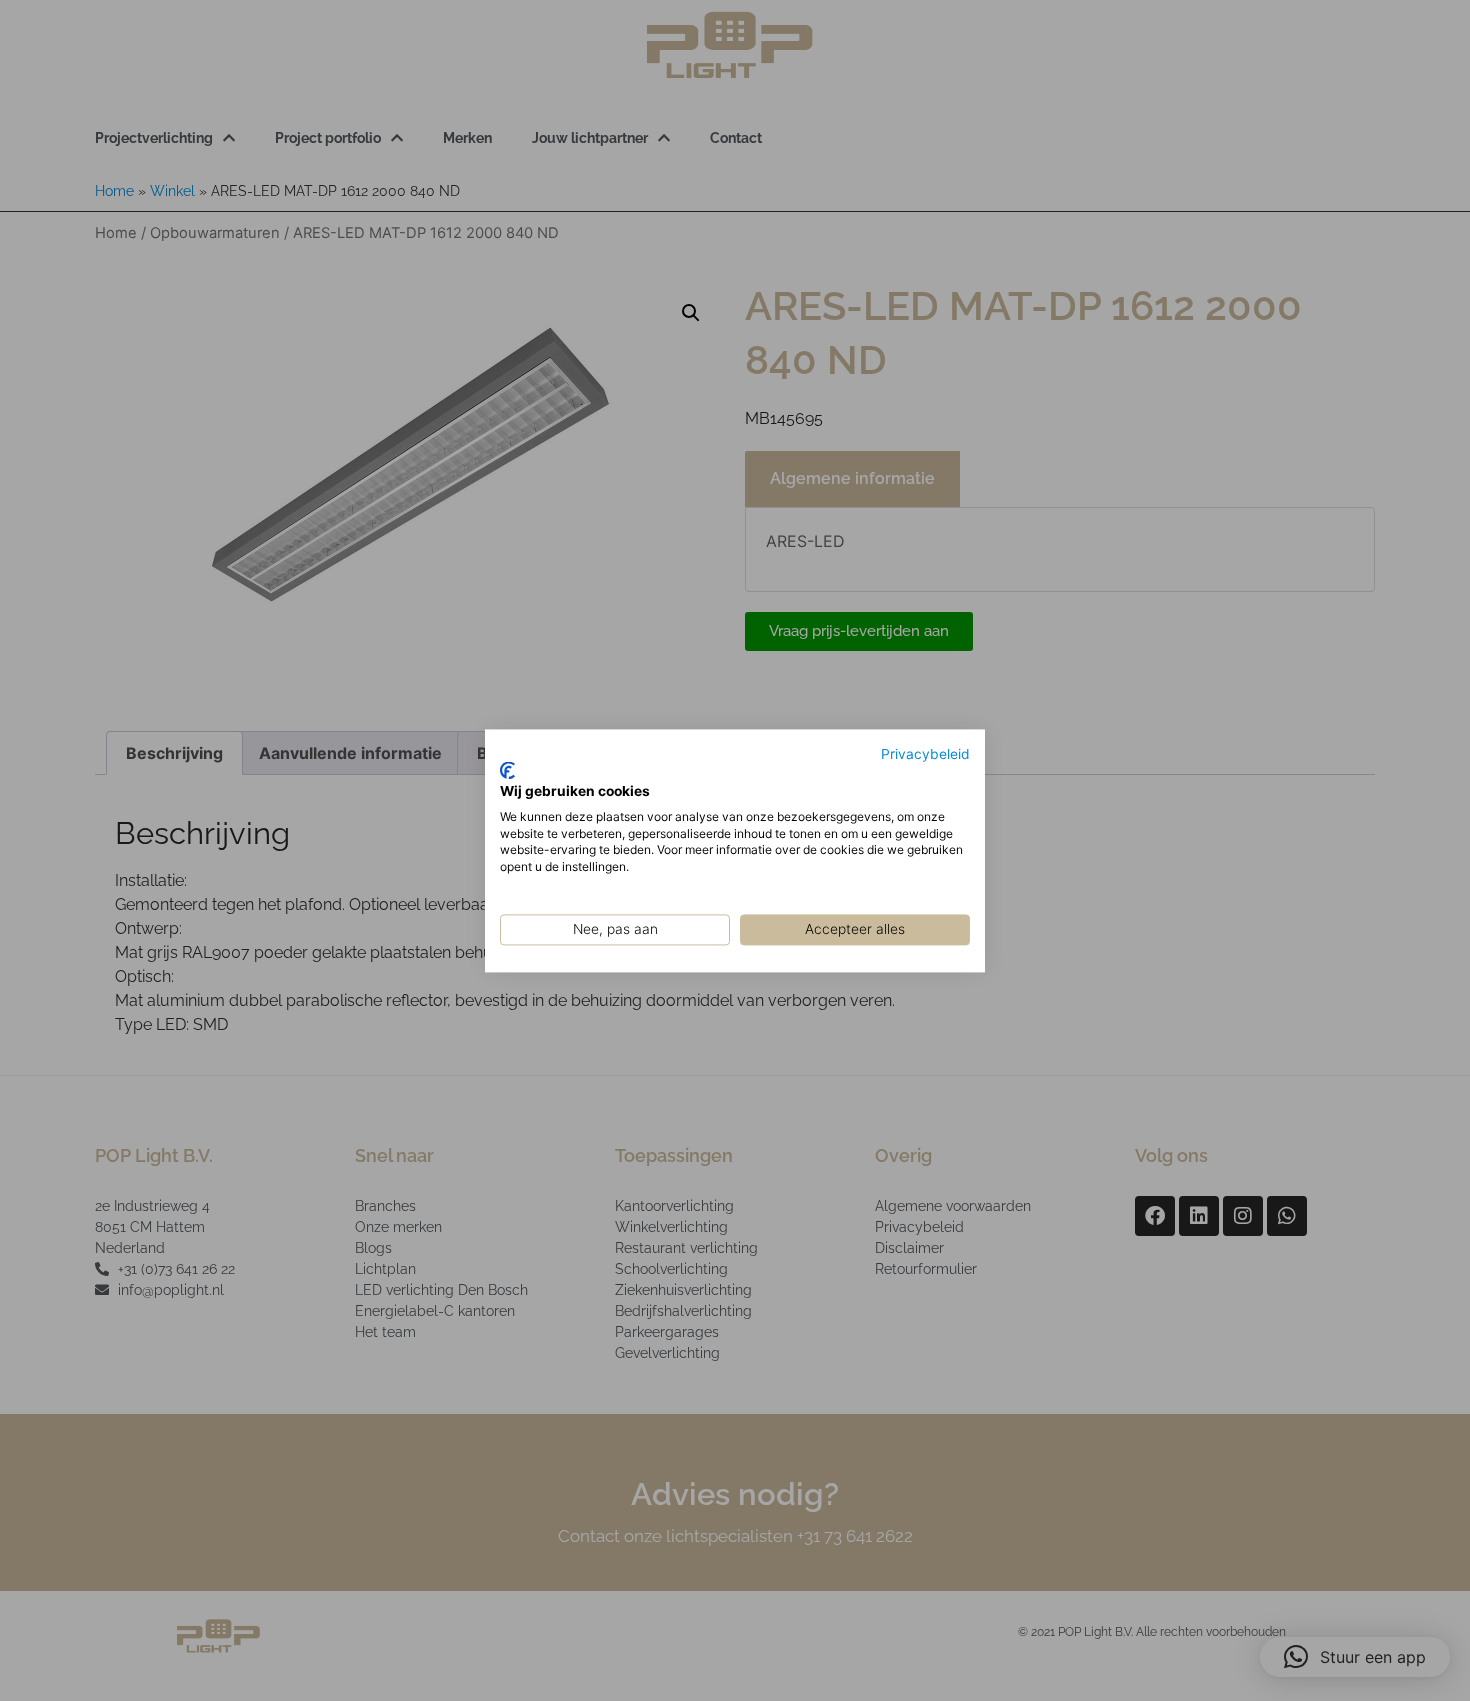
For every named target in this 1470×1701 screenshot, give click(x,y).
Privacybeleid (925, 754)
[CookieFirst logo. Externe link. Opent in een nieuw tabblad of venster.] (507, 771)
